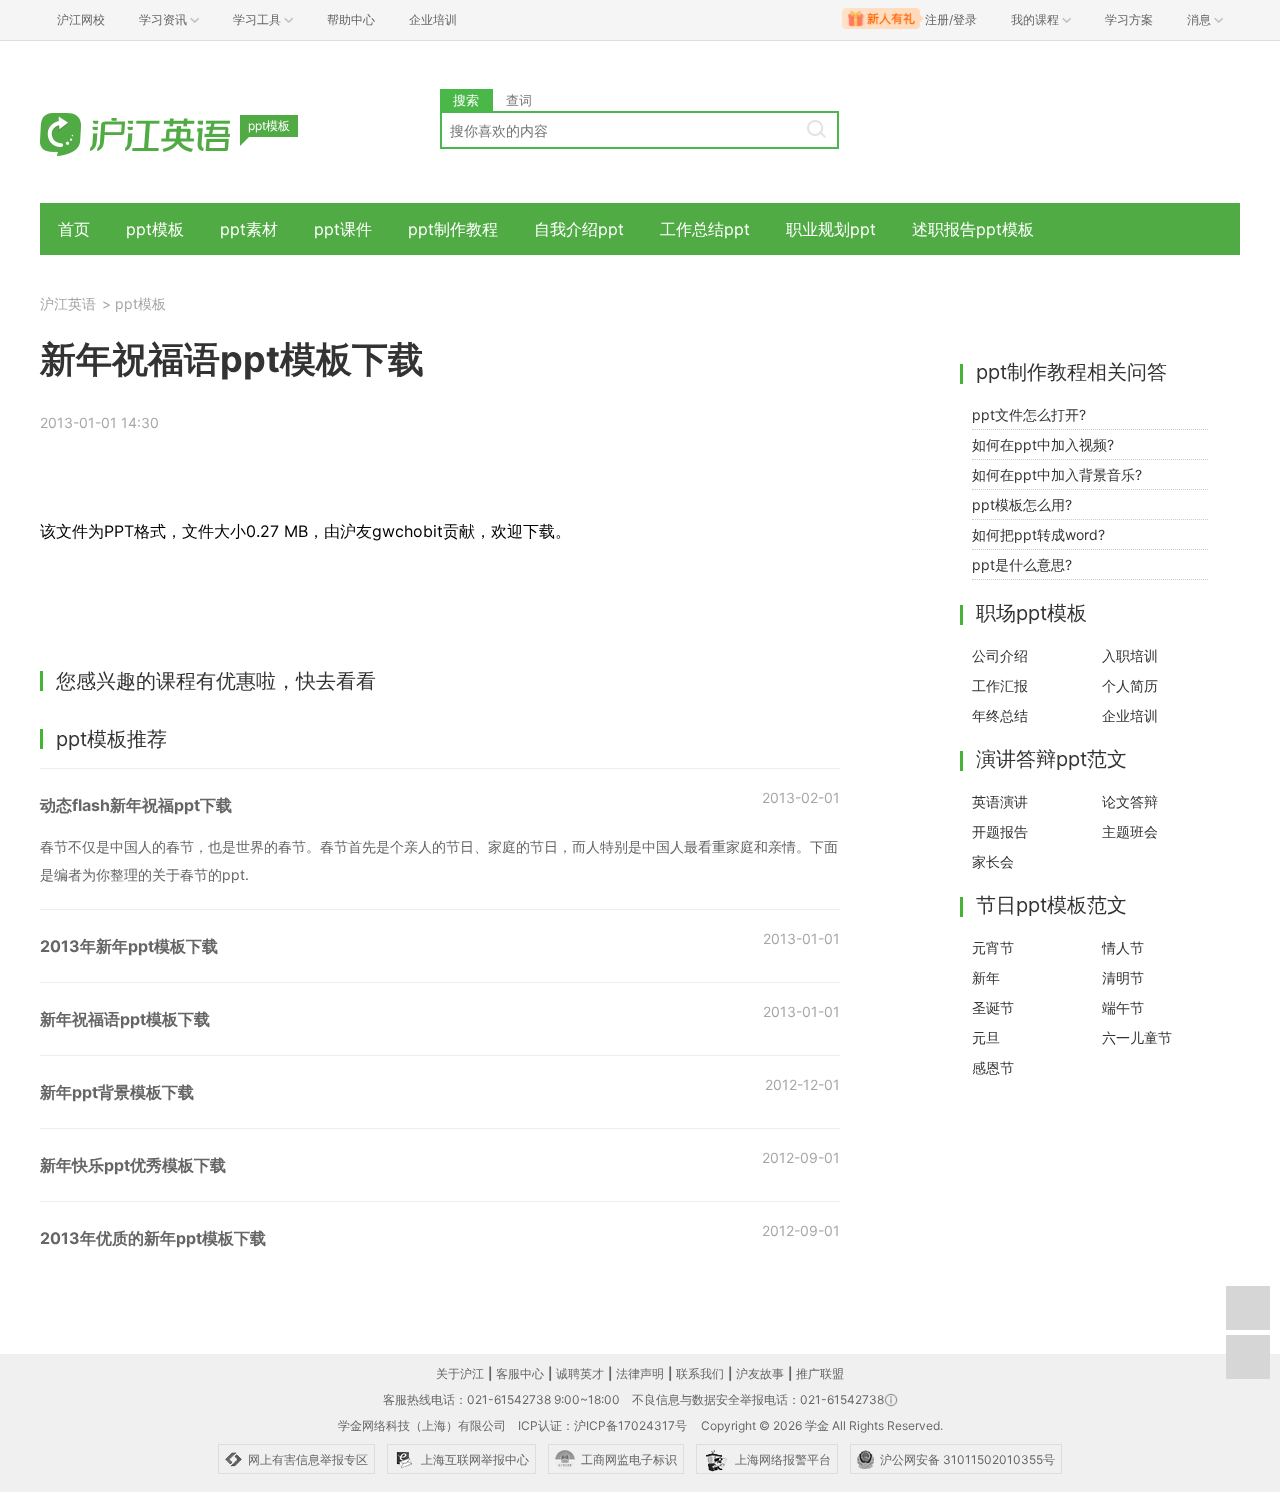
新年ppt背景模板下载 (117, 1092)
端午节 (1123, 1007)
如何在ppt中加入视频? (1043, 444)
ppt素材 (249, 229)
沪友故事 (760, 1373)
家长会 (993, 861)
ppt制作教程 (453, 229)
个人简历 (1130, 685)
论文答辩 (1130, 801)
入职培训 (1130, 655)
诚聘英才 (580, 1373)
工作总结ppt (705, 229)
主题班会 (1130, 831)
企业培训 (433, 19)
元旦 (986, 1037)
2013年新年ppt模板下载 (129, 946)
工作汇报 (1000, 685)
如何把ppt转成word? (1038, 534)
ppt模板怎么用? (1022, 504)
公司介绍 (1000, 655)
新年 (986, 977)
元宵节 (993, 947)
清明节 (1123, 977)
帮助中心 (351, 19)
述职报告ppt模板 (973, 229)
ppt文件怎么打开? (1029, 414)
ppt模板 (155, 229)
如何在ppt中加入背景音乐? (1057, 474)
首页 (74, 229)
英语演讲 (1000, 801)
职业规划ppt (831, 229)
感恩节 (993, 1067)
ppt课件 (343, 229)
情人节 (1123, 947)
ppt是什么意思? (1022, 564)
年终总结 (1000, 715)
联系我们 (700, 1373)
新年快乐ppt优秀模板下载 (133, 1165)
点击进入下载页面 (176, 609)
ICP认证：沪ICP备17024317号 (602, 1425)
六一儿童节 (1137, 1037)
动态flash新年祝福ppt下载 (136, 805)
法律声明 (640, 1373)
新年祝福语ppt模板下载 (125, 1019)
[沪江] (165, 132)
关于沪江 (460, 1373)
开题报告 (1000, 831)
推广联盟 (820, 1373)
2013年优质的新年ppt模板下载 (153, 1238)
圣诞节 (993, 1007)
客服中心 (520, 1373)
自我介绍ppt (579, 229)
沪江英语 (68, 303)
